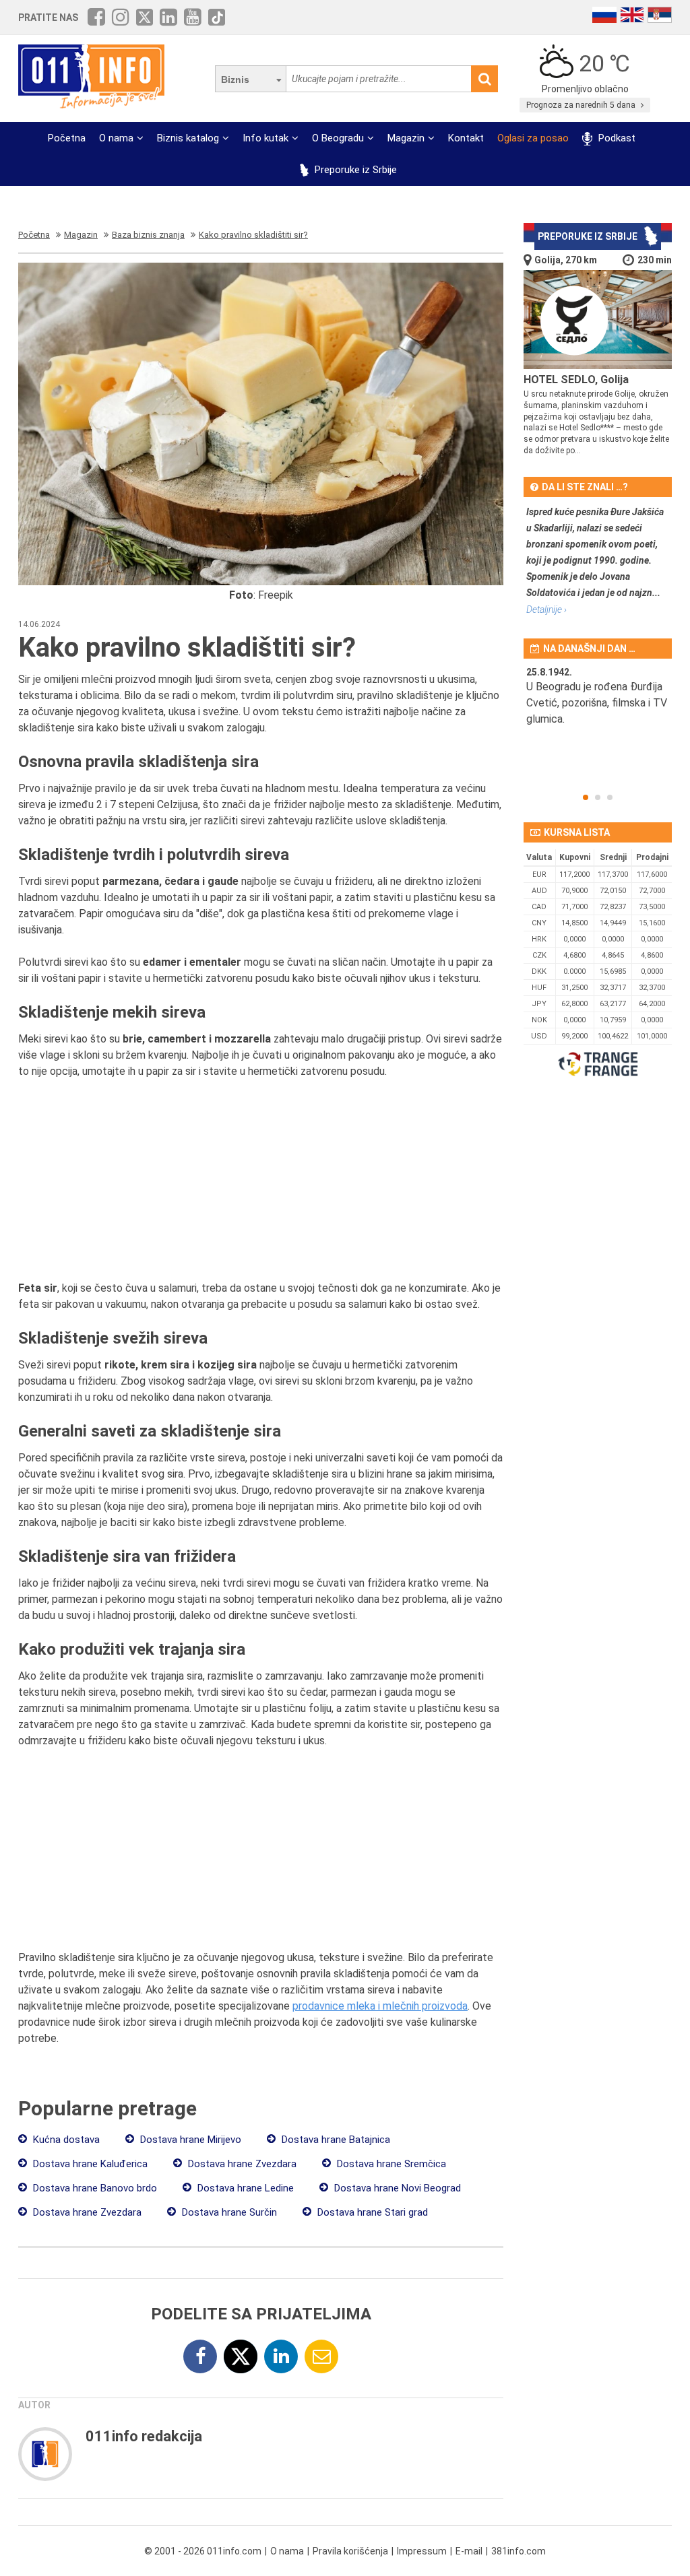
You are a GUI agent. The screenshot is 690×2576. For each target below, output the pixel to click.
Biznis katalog (188, 138)
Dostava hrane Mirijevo (189, 2140)
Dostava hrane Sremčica (390, 2164)
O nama (116, 138)
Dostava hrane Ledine (244, 2188)
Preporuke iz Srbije (354, 170)
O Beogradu (338, 138)
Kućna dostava (65, 2140)
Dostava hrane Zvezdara (241, 2164)
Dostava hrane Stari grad (371, 2212)
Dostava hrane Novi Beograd (396, 2188)
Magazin (406, 138)
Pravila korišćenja (350, 2551)
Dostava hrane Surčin (228, 2212)
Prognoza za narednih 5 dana (582, 105)
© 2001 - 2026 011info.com (203, 2551)
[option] (598, 713)
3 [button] (610, 797)
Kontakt (466, 138)
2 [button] (598, 797)
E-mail (469, 2551)
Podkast (615, 138)
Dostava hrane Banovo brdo (94, 2188)
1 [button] (586, 797)
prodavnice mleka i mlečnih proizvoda (380, 2006)
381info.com (519, 2551)
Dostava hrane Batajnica (335, 2140)
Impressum (422, 2551)
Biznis (235, 79)
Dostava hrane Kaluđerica (89, 2164)
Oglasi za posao (533, 138)
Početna (67, 138)
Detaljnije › (546, 609)
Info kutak (265, 138)
